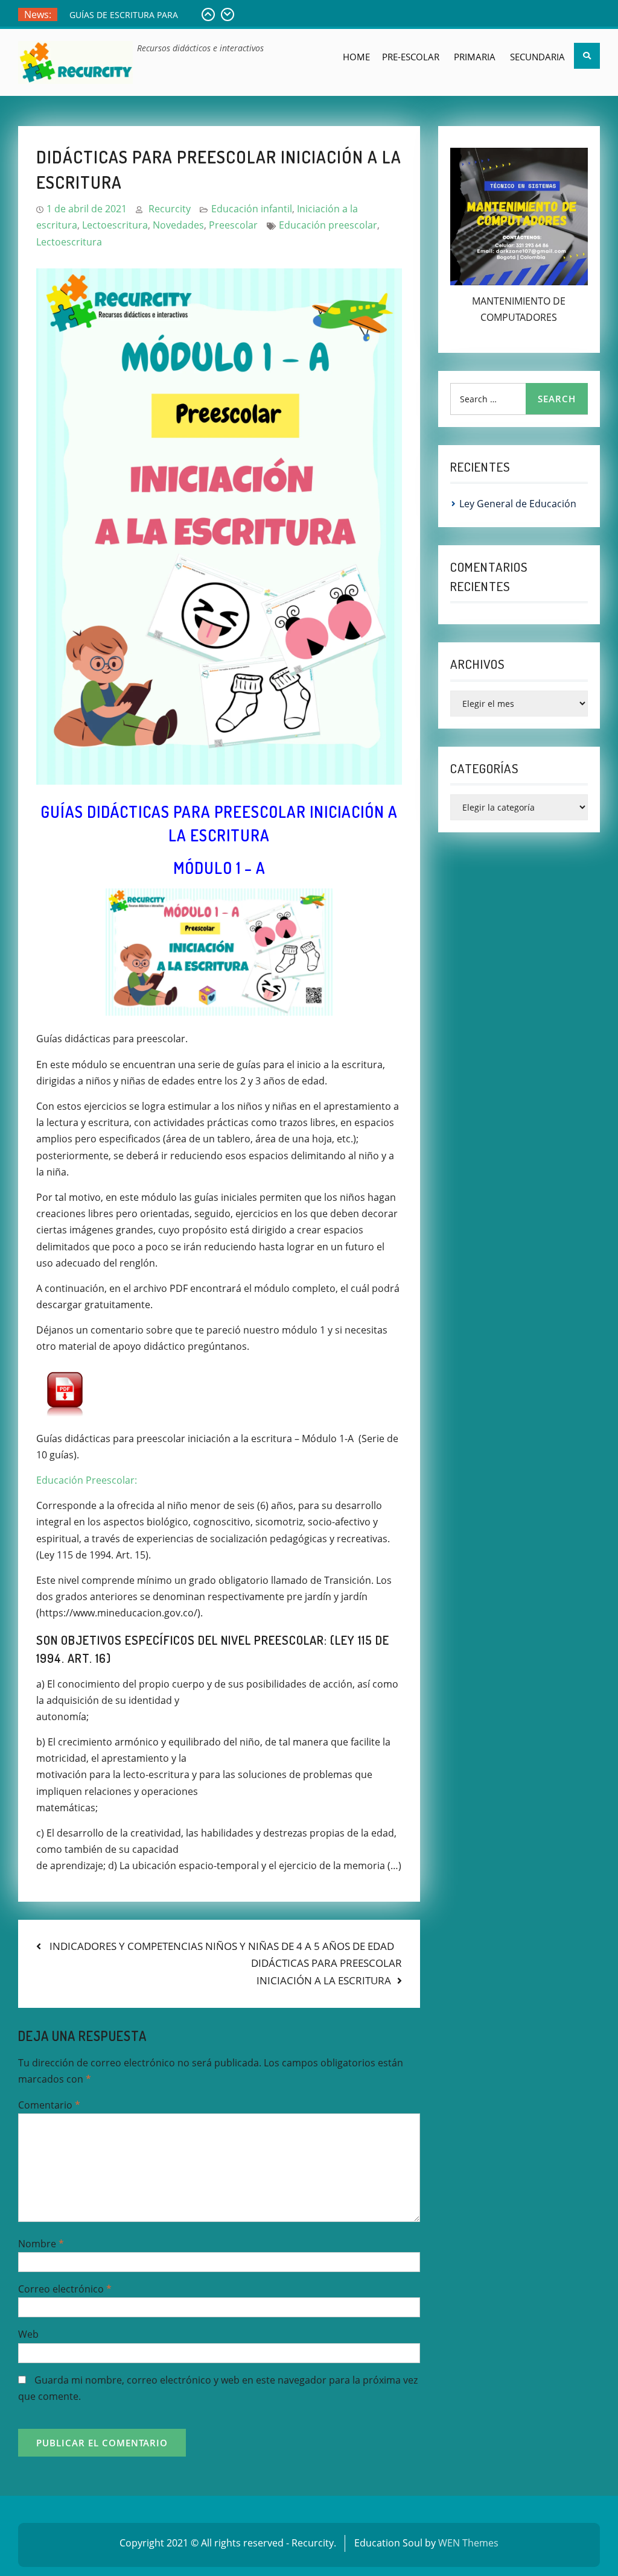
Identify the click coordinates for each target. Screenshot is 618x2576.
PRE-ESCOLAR (411, 57)
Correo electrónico (65, 2289)
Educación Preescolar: (87, 1480)
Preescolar (233, 225)
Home (356, 57)
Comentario (49, 2105)
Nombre (41, 2244)
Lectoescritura (115, 225)
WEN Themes (468, 2543)
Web (28, 2334)
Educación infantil (252, 209)
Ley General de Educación (122, 15)
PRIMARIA (475, 57)
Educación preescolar (328, 225)
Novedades (178, 225)
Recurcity (170, 209)
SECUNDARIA (537, 57)
